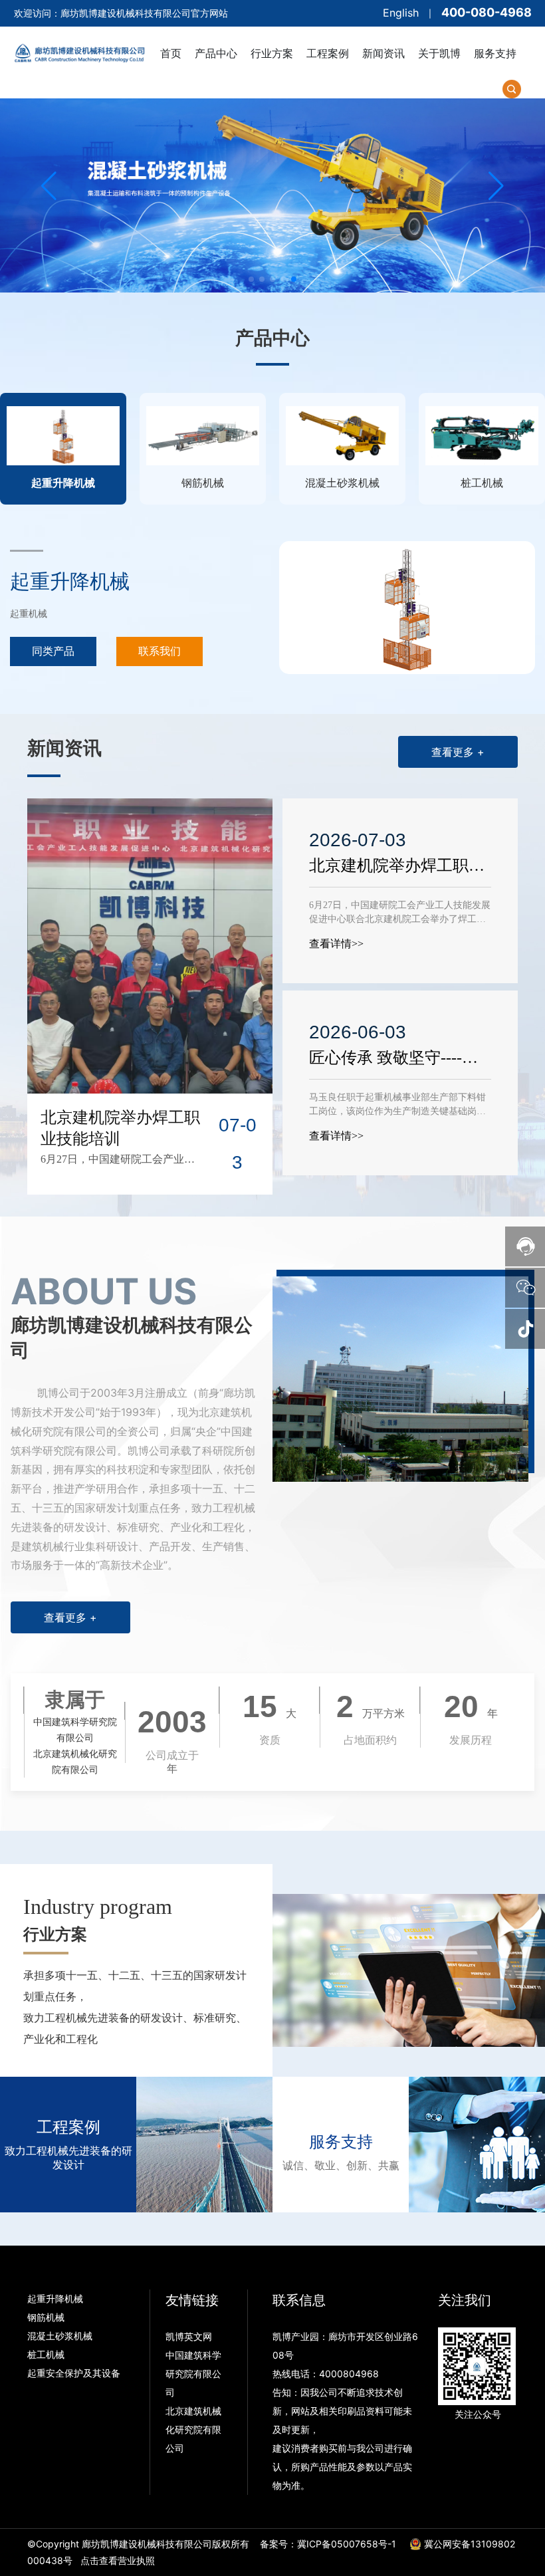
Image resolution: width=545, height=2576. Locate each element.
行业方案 (55, 1934)
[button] (251, 279)
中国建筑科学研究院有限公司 (193, 2374)
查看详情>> (336, 944)
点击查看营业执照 (118, 2560)
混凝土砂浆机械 (60, 2336)
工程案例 (68, 2127)
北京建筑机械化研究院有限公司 (193, 2429)
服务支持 (341, 2142)
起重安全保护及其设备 (74, 2373)
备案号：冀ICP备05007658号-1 (328, 2544)
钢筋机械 (46, 2317)
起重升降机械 (70, 581)
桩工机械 (46, 2354)
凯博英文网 (190, 2336)
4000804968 (349, 2374)
